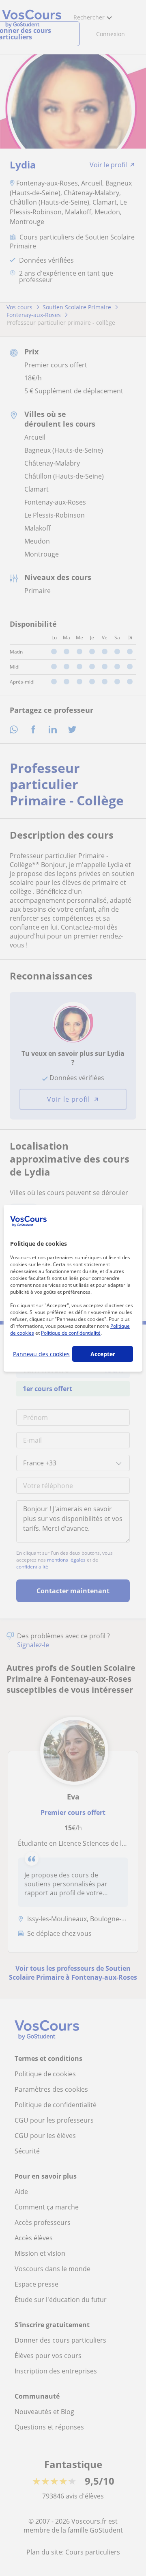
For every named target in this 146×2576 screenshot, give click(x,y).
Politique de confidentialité (71, 1333)
